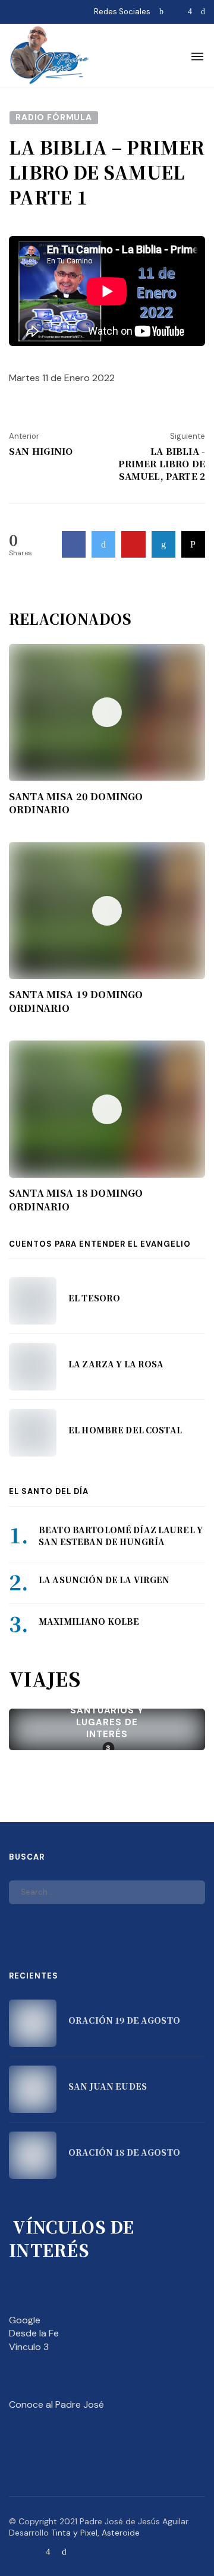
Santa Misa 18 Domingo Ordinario (76, 1200)
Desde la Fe (34, 2333)
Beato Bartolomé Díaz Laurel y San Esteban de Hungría (121, 1536)
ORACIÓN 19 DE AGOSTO (124, 2020)
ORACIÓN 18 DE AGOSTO (124, 2152)
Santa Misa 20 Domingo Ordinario (76, 803)
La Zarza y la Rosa (116, 1364)
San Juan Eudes (108, 2086)
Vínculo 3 (29, 2347)
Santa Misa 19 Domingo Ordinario (76, 1001)
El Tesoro (94, 1298)
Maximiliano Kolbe (89, 1621)
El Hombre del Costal (125, 1430)
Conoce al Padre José (56, 2404)
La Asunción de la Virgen (104, 1580)
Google (25, 2320)
